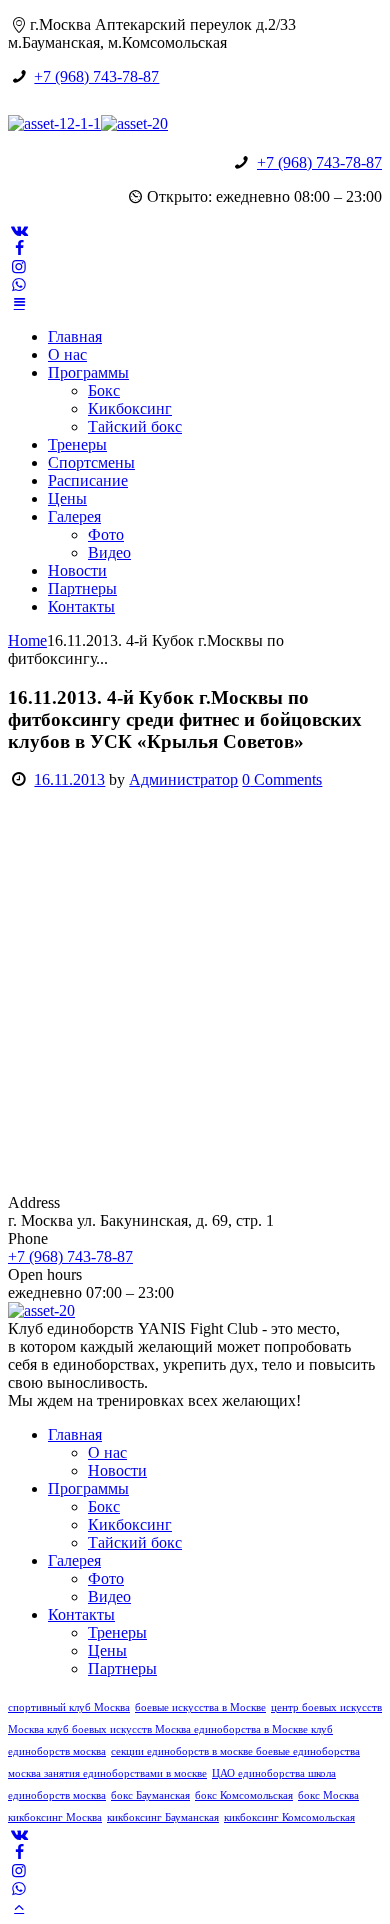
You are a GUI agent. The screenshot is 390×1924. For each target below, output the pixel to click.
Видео (109, 552)
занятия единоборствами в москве (125, 1773)
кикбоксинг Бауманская (163, 1817)
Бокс (104, 390)
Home (27, 640)
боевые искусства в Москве (200, 1707)
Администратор (183, 779)
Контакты (81, 606)
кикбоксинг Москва (55, 1817)
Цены (67, 498)
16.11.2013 (69, 779)
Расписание (88, 480)
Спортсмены (91, 462)
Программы (88, 372)
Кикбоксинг (130, 408)
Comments (282, 779)
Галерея (74, 516)
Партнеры (82, 588)
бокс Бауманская (150, 1795)
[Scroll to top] (19, 1906)
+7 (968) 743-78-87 (96, 76)
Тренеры (77, 444)
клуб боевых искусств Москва (120, 1729)
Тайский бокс (135, 426)
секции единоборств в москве (183, 1751)
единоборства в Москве (252, 1729)
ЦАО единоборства (260, 1773)
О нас (67, 354)
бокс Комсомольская (244, 1795)
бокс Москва (328, 1795)
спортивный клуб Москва (69, 1707)
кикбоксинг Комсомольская (289, 1817)
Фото (106, 534)
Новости (77, 570)
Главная (75, 336)
